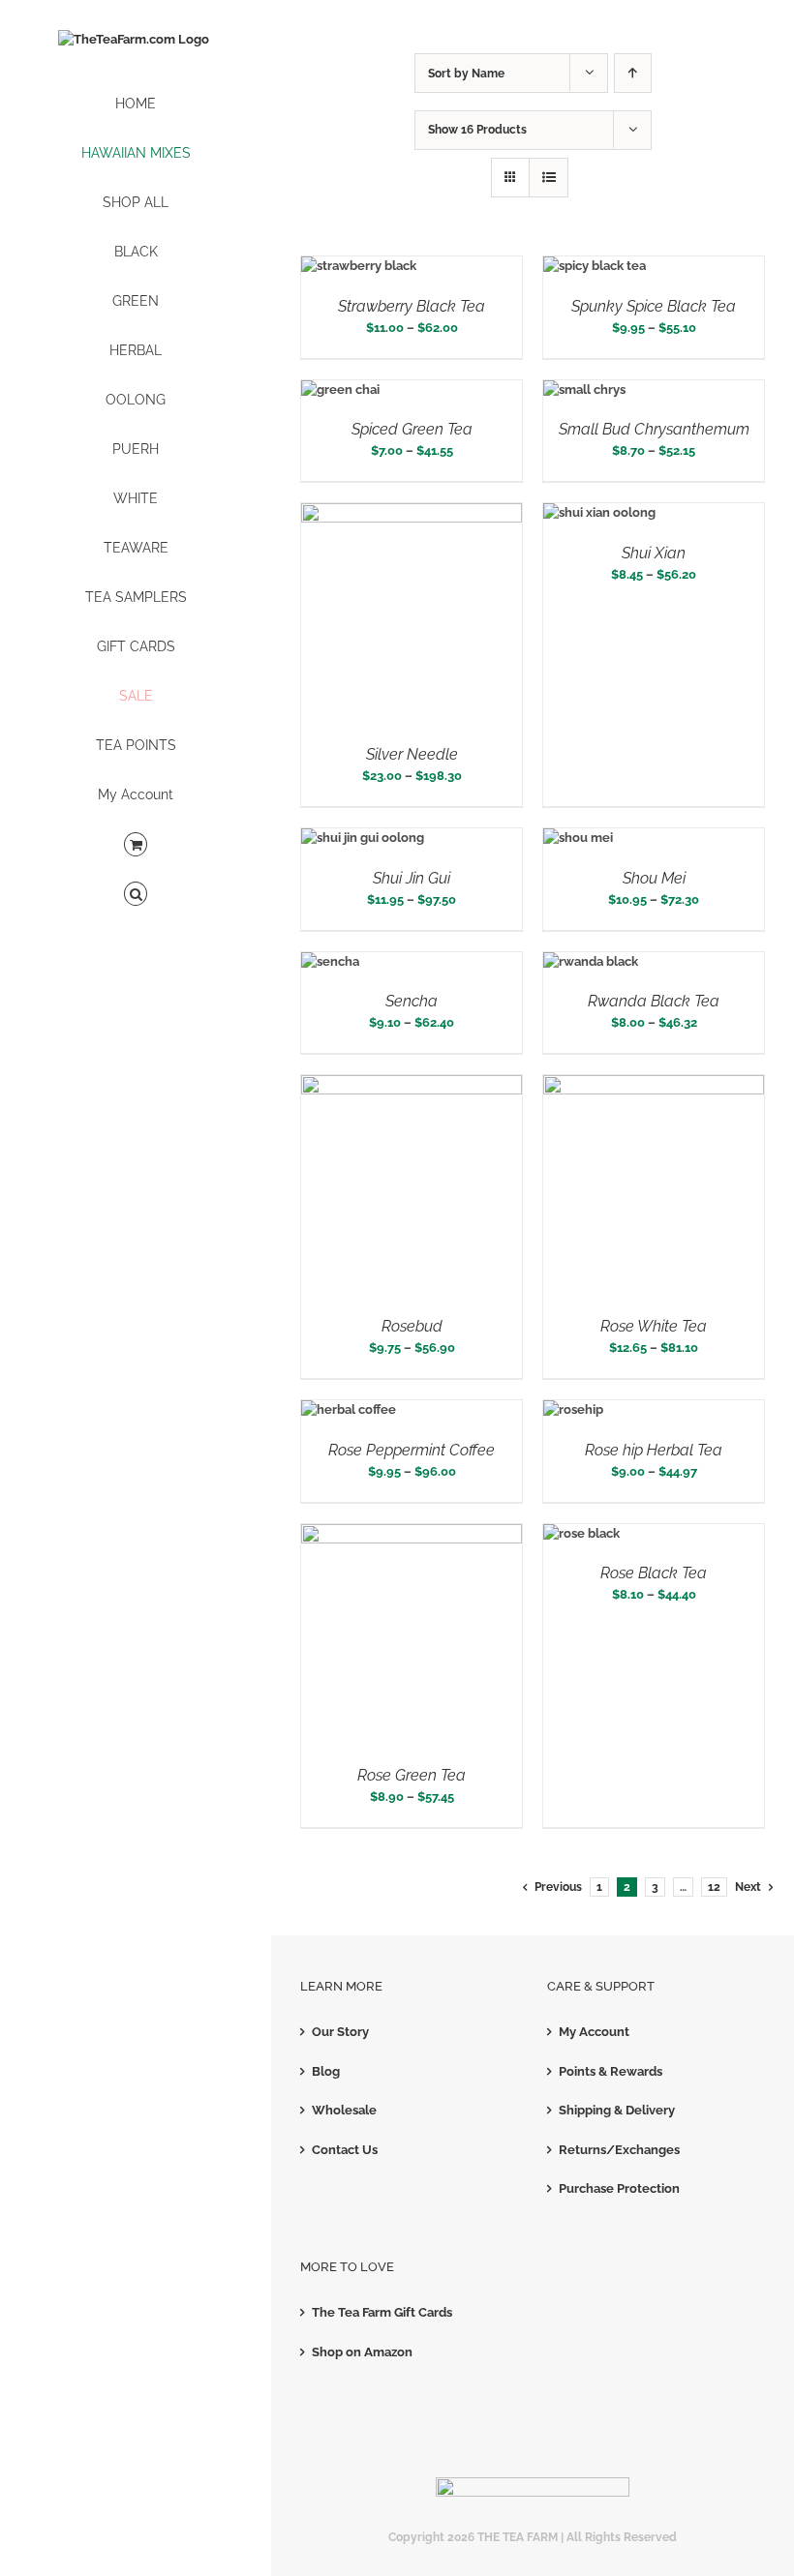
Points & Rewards (611, 2071)
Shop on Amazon (362, 2352)
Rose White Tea (654, 1326)
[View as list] (549, 178)
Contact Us (345, 2150)
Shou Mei (654, 878)
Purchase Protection (619, 2188)
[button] (136, 895)
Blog (326, 2071)
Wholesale (344, 2110)
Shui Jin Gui (412, 878)
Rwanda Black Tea (654, 1001)
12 (714, 1887)
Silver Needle (412, 754)
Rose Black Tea (654, 1573)
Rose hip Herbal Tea (654, 1450)
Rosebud (412, 1326)
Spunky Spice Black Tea (654, 306)
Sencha (412, 1001)
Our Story (340, 2032)
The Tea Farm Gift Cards (382, 2312)
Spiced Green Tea (412, 429)
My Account (594, 2032)
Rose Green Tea (412, 1775)
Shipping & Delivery (617, 2110)
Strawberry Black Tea (412, 306)
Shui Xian (654, 553)
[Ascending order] (633, 73)
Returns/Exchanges (619, 2150)
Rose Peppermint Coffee (412, 1450)
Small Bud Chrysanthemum (654, 429)
